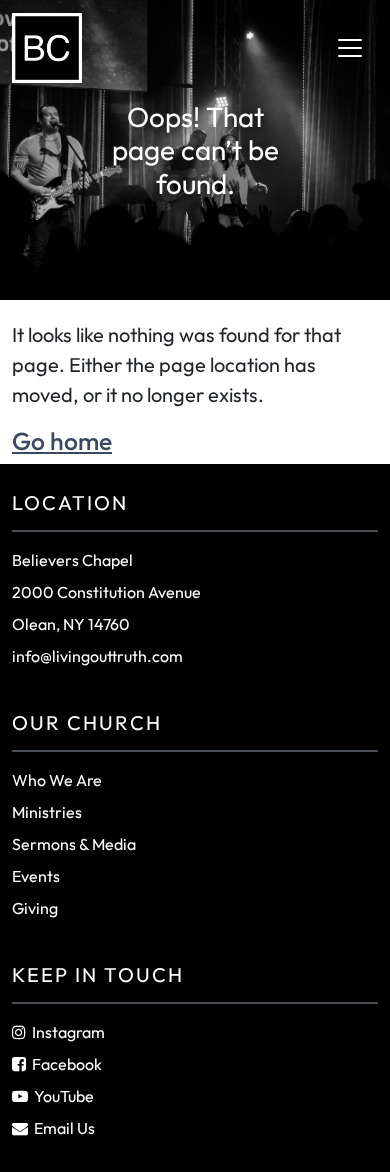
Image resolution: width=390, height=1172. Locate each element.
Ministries (47, 812)
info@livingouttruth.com (97, 656)
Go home (62, 440)
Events (36, 876)
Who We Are (57, 780)
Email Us (64, 1128)
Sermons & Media (74, 844)
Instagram (68, 1032)
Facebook (67, 1064)
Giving (35, 908)
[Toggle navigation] (350, 48)
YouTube (64, 1096)
